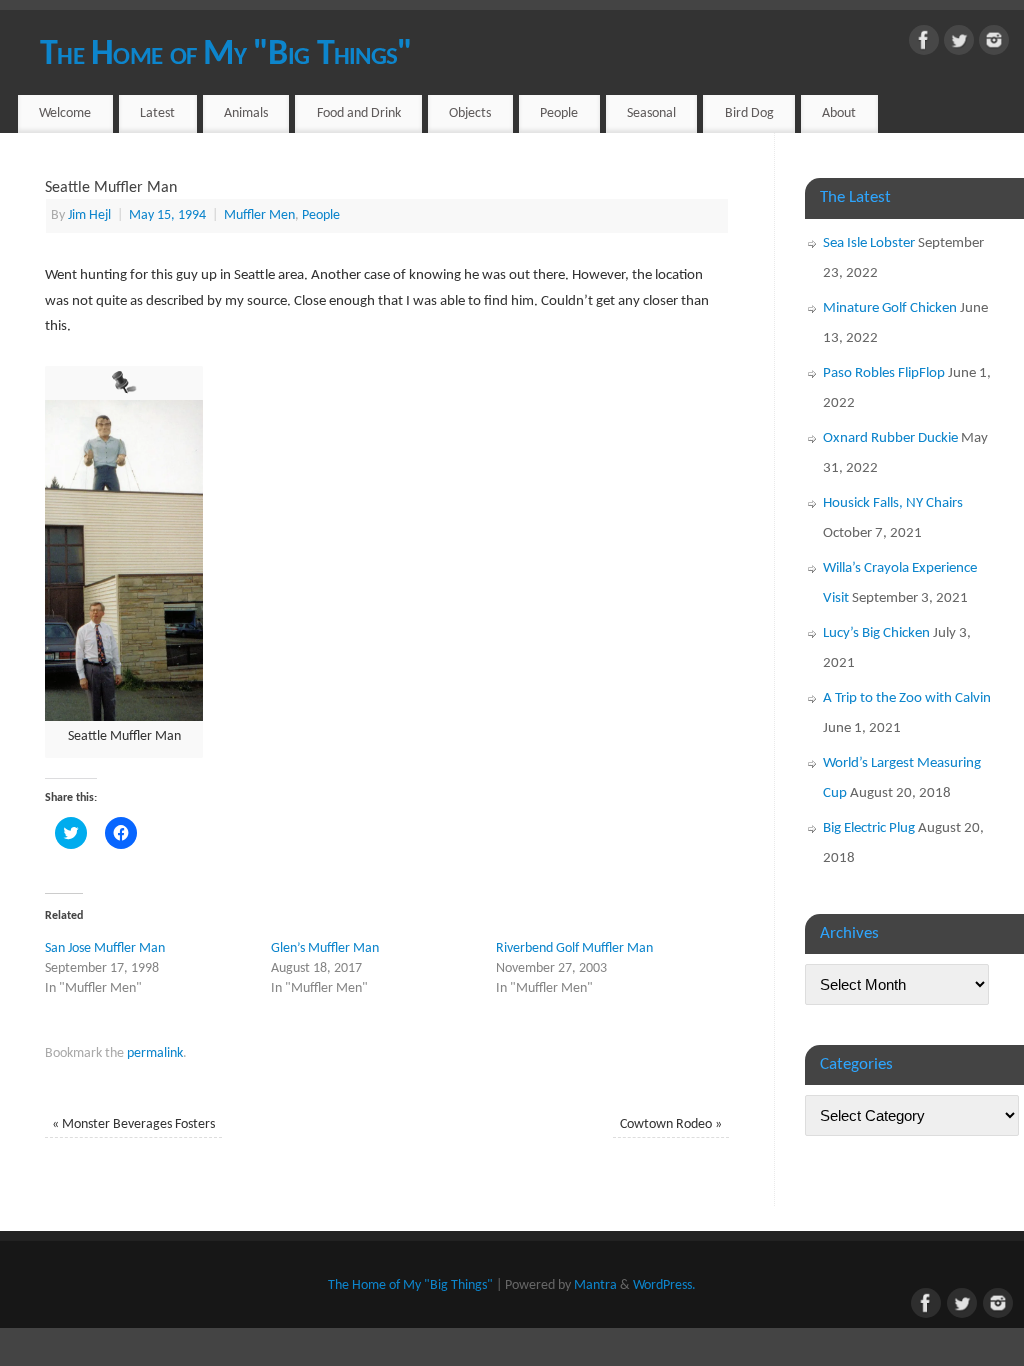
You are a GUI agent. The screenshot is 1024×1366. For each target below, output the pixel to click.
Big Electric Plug (869, 828)
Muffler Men (259, 215)
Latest (157, 113)
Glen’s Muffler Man (325, 948)
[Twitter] (959, 45)
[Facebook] (924, 45)
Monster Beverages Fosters (133, 1124)
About (839, 113)
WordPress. (664, 1285)
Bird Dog (749, 113)
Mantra (595, 1285)
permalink (155, 1053)
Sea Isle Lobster (869, 243)
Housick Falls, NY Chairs (893, 503)
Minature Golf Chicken (890, 308)
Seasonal (651, 113)
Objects (470, 113)
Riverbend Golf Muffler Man (574, 948)
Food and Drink (359, 113)
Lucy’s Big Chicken (876, 633)
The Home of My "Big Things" (226, 55)
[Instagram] (994, 45)
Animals (246, 113)
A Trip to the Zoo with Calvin (907, 698)
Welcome (65, 113)
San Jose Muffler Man (105, 948)
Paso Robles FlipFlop (884, 373)
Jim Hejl (89, 215)
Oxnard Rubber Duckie (890, 438)
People (559, 113)
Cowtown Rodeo (671, 1124)
